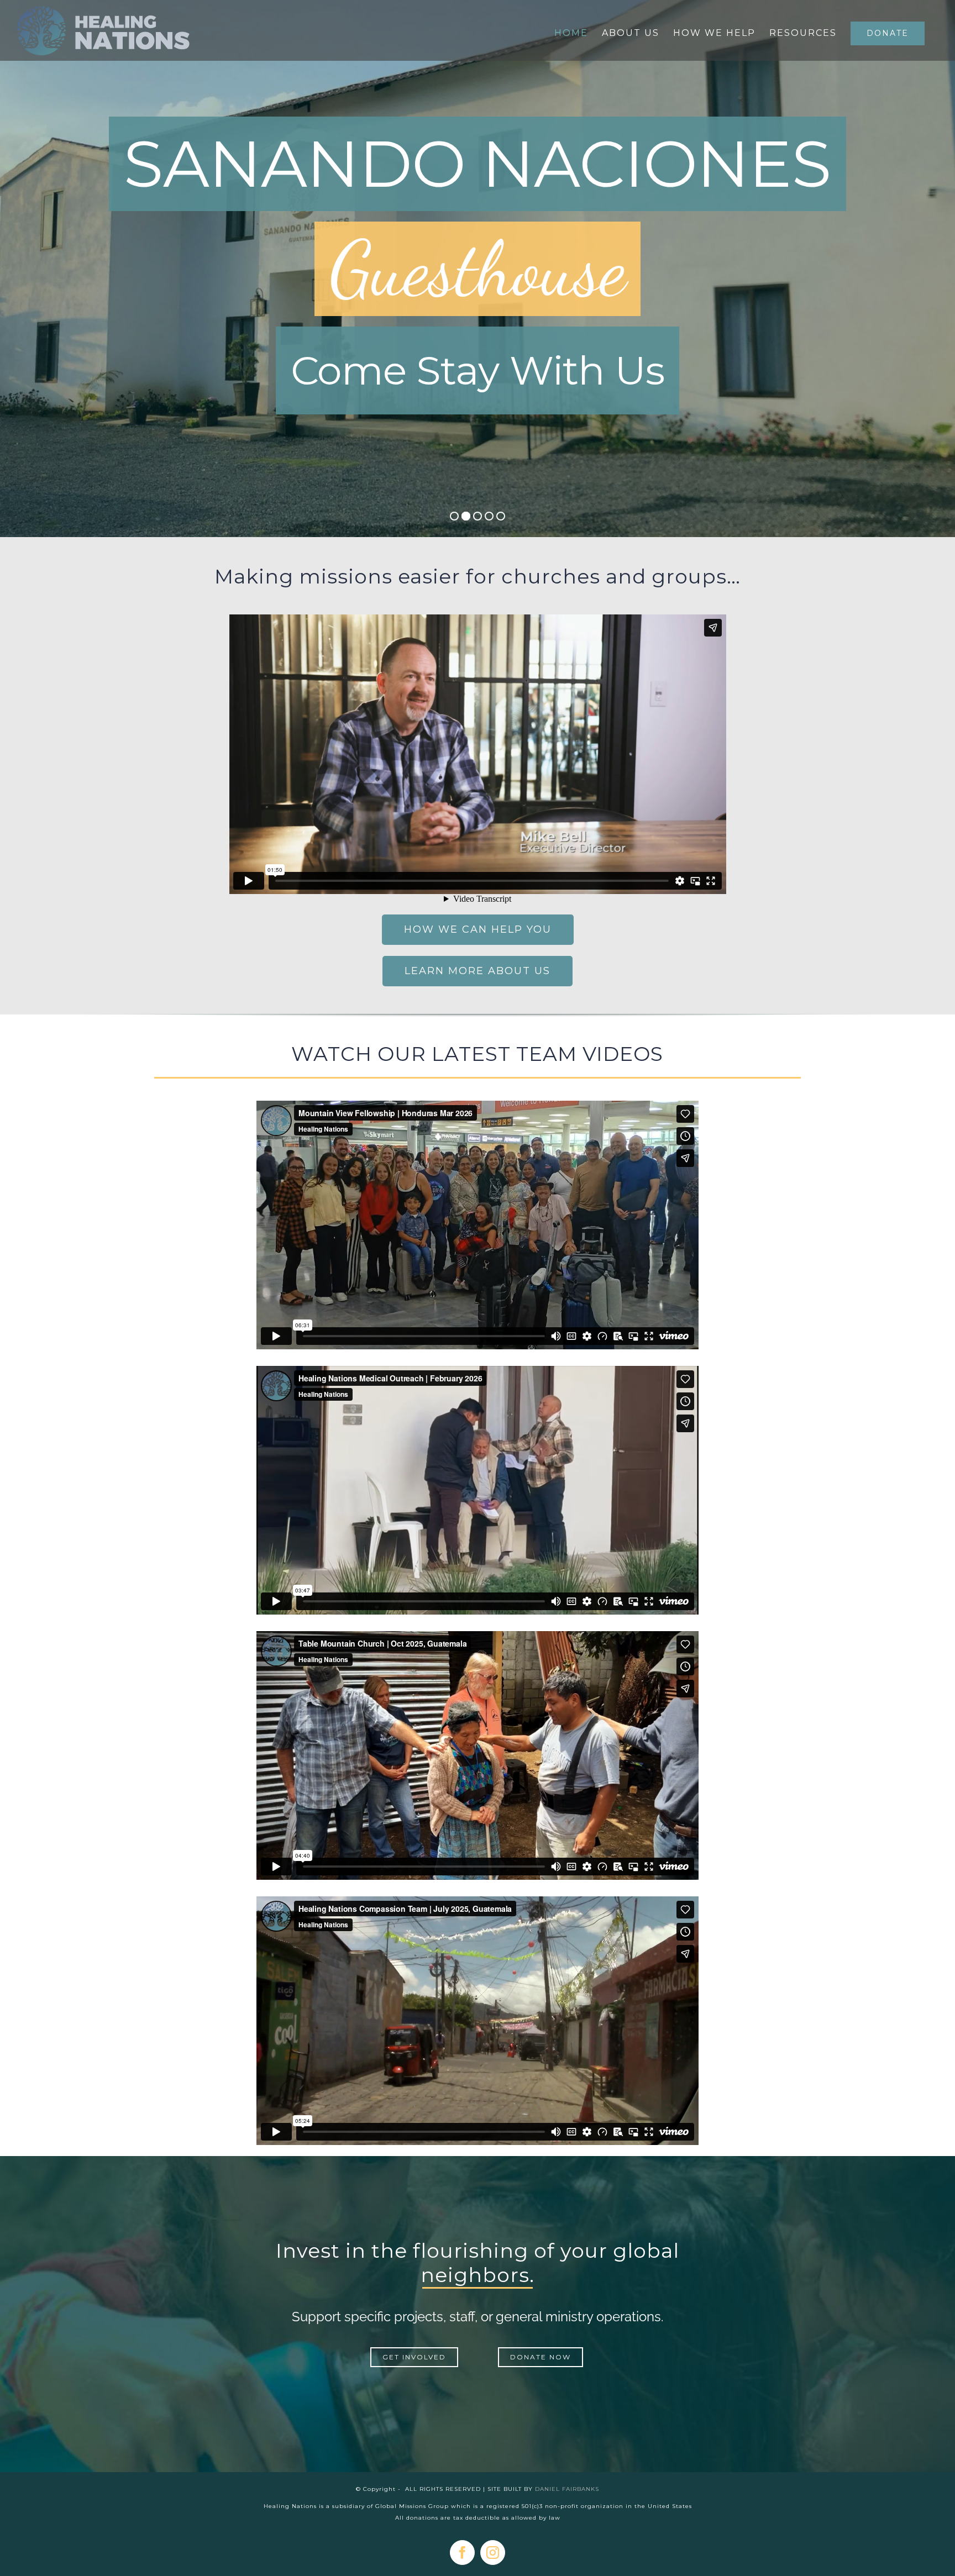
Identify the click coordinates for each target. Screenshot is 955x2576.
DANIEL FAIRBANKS (567, 2489)
